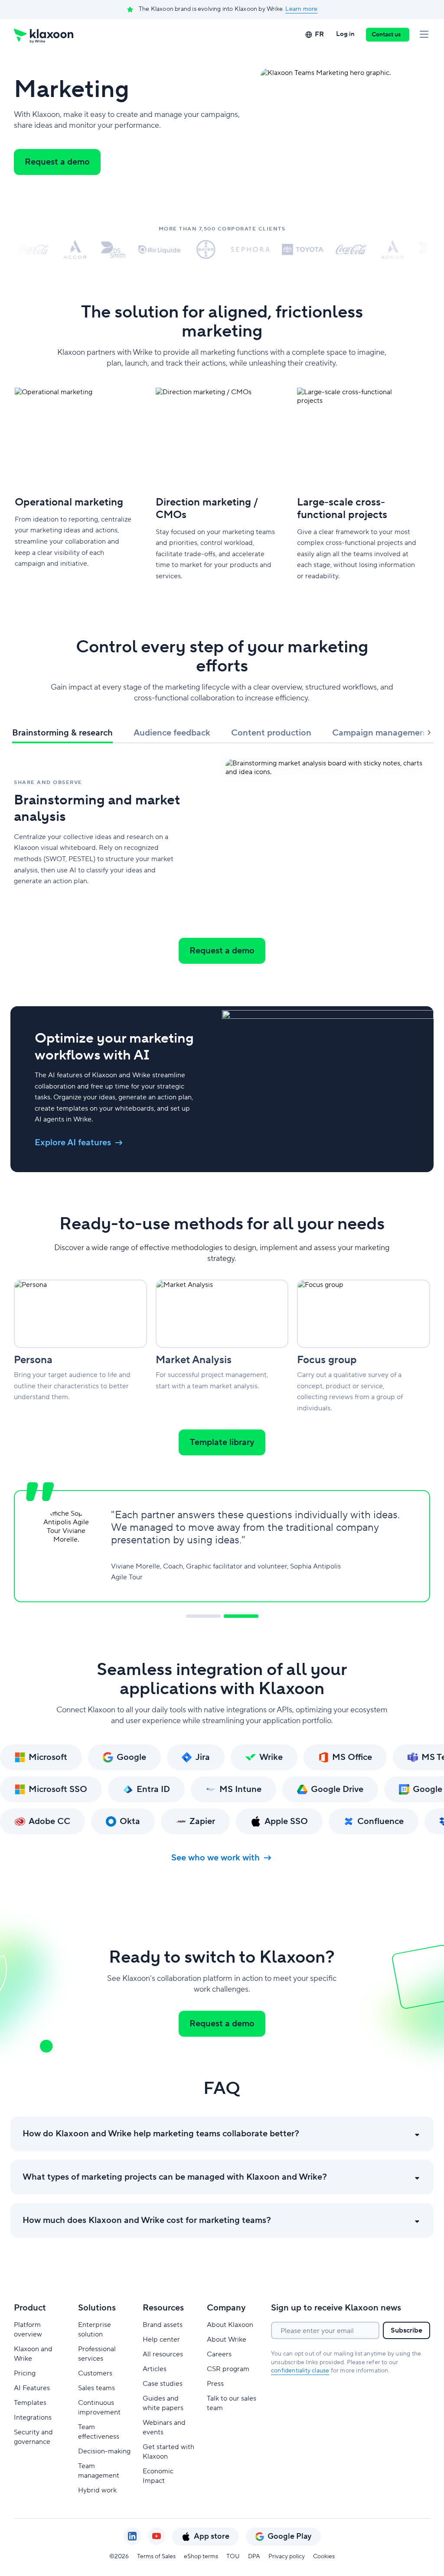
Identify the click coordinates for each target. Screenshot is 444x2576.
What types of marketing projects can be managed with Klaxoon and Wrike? (175, 2177)
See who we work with (215, 1858)
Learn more (301, 9)
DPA (254, 2557)
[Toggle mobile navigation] (424, 35)
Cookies (324, 2557)
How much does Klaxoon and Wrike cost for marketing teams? (147, 2220)
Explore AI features (73, 1143)
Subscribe (406, 2330)
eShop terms (201, 2557)
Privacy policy (287, 2557)
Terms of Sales (156, 2557)
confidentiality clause (300, 2371)
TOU (233, 2557)
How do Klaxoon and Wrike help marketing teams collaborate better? (161, 2134)
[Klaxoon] (44, 35)
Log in (345, 34)
